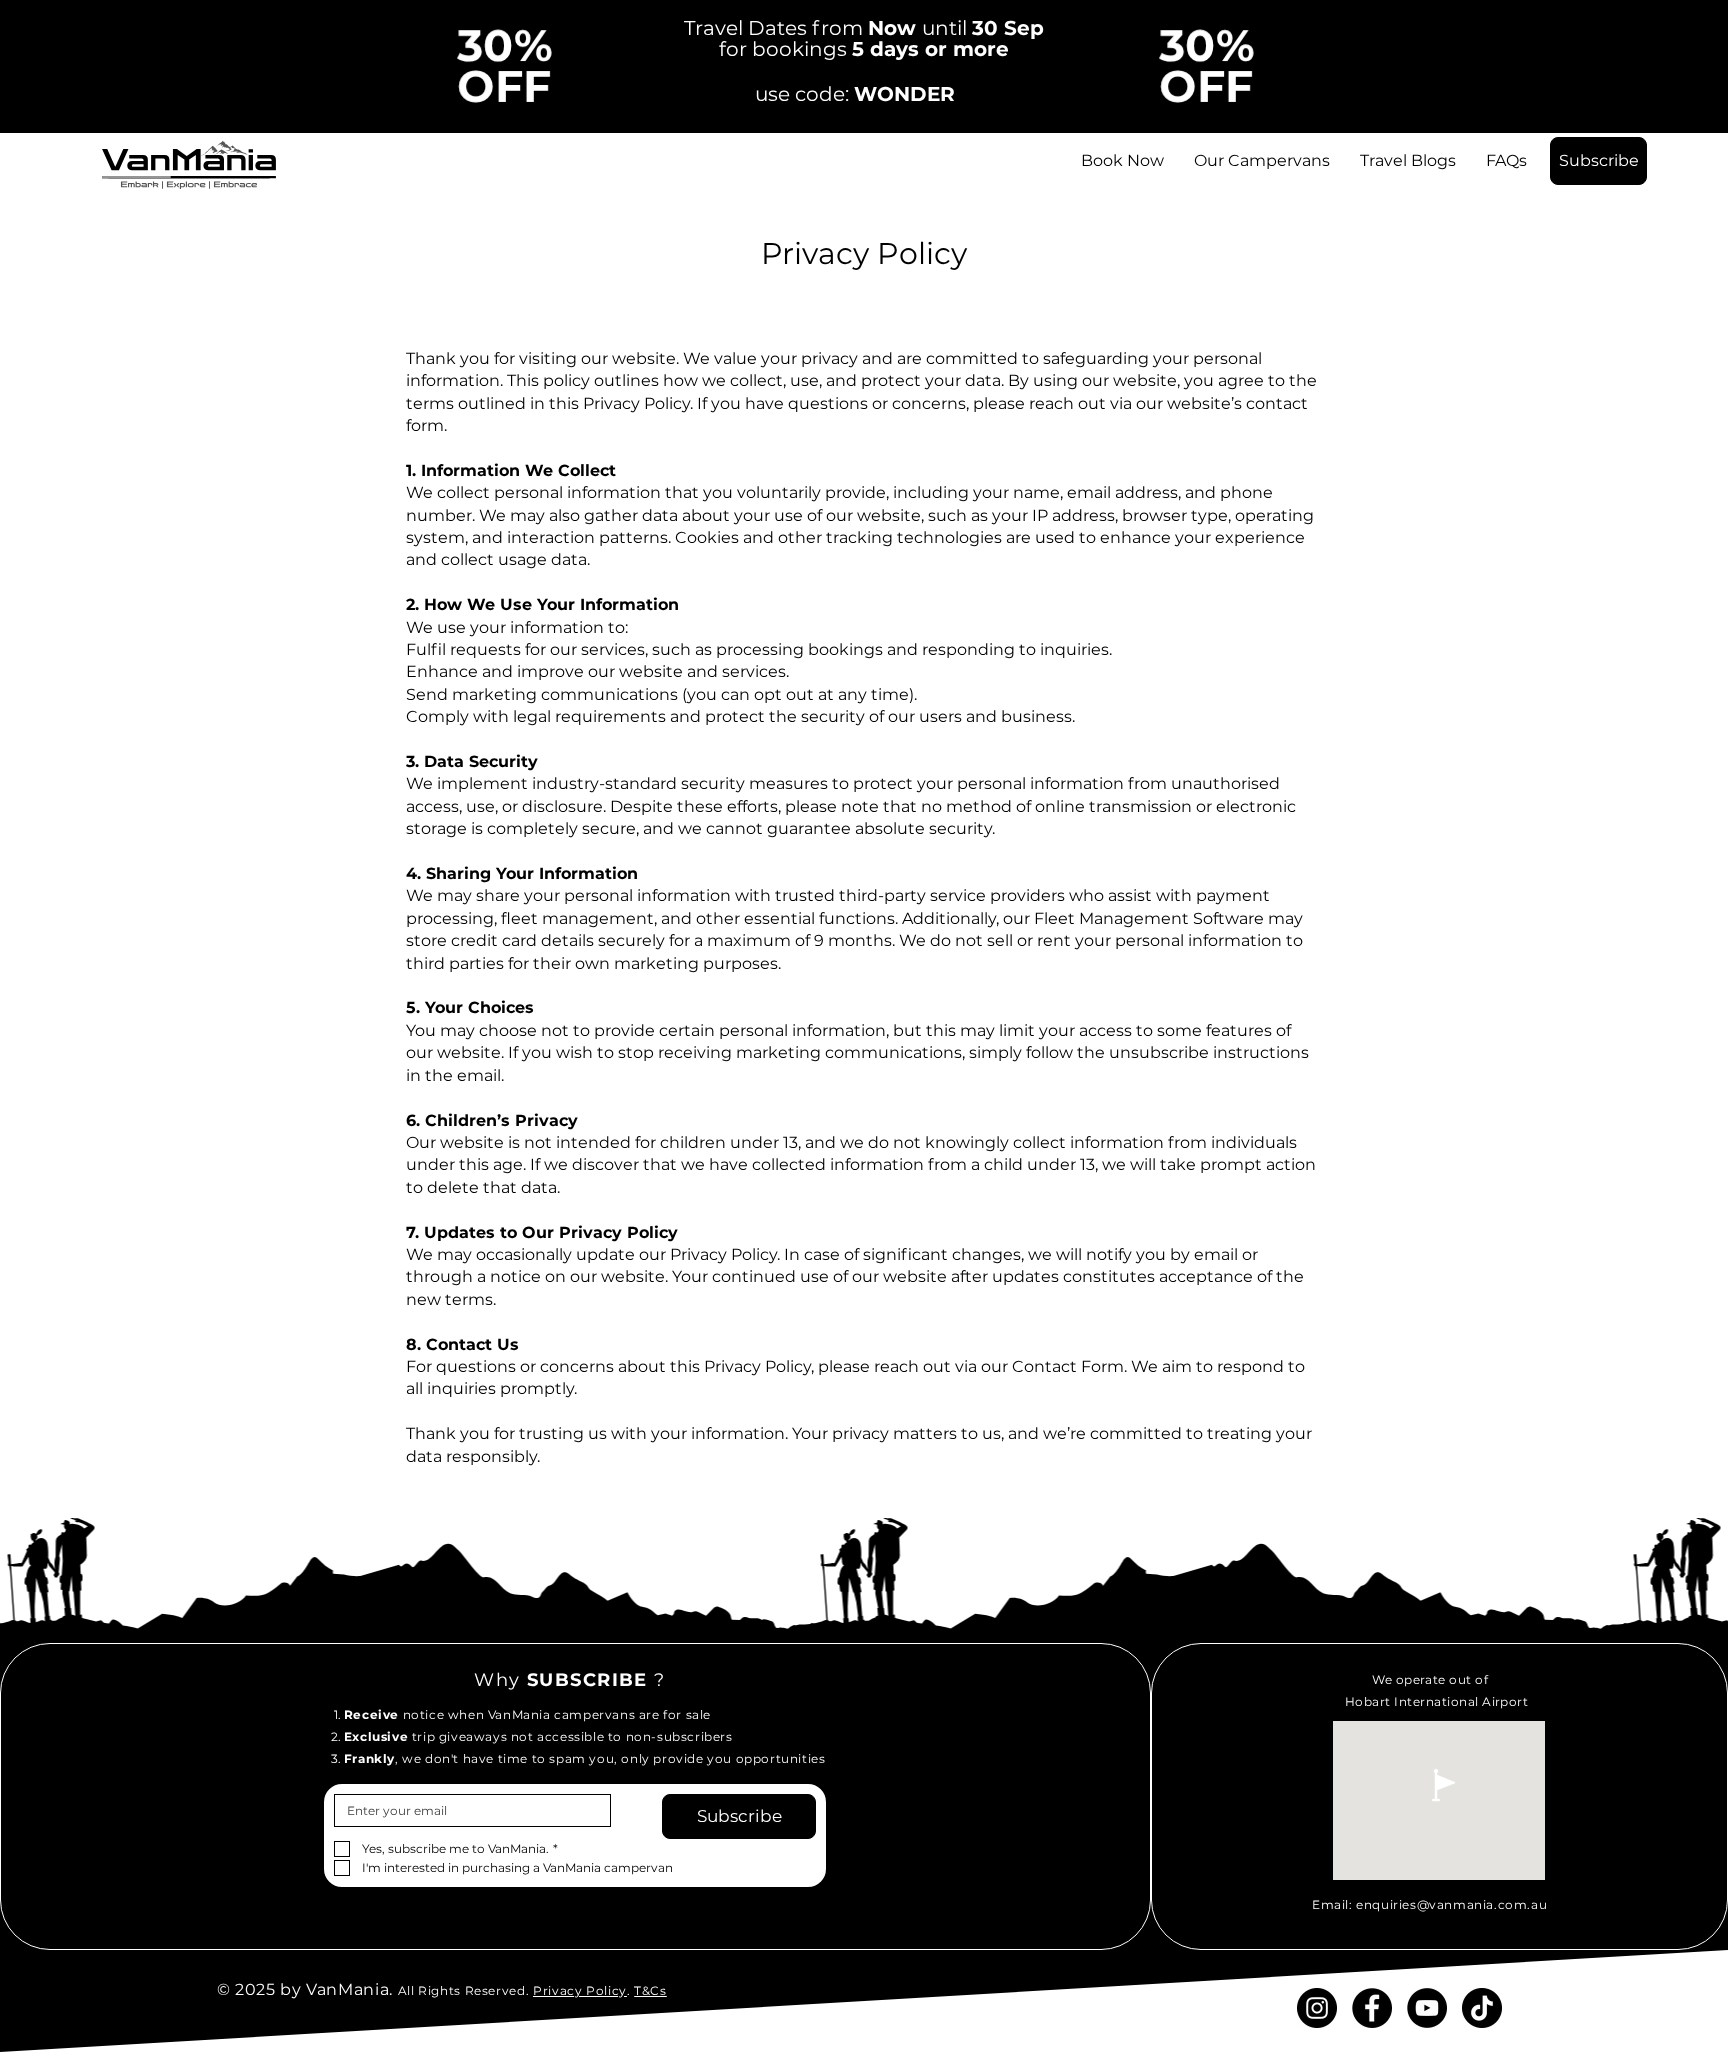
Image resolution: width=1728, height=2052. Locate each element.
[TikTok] (1482, 2008)
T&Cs (650, 1990)
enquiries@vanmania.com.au (1451, 1904)
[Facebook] (1372, 2008)
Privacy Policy (580, 1990)
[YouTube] (1427, 2008)
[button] (1598, 161)
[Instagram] (1317, 2008)
